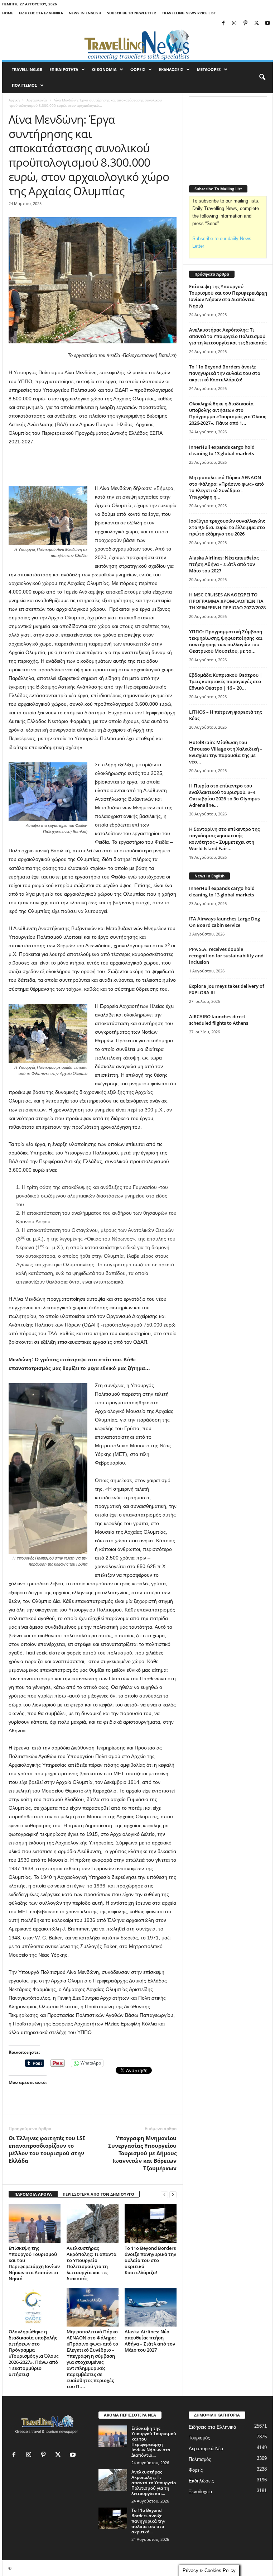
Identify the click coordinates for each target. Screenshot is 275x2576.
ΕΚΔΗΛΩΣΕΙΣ (171, 69)
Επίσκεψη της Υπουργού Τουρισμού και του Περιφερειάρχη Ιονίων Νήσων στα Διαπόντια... (154, 2442)
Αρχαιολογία (37, 100)
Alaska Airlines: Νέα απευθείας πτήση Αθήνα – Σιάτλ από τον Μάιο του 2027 (150, 2341)
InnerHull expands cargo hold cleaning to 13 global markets (222, 450)
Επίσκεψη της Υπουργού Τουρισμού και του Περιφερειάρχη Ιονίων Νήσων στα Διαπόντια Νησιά (34, 2263)
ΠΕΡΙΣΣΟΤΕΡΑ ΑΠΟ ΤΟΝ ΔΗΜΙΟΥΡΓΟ (98, 2194)
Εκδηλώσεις (201, 2481)
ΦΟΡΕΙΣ (138, 69)
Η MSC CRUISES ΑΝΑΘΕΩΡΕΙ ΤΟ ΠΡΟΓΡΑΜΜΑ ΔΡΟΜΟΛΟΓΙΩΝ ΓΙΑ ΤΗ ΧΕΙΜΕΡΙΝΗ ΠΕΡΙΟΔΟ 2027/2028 (227, 601)
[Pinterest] (245, 23)
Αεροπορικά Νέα (206, 2449)
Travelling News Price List (189, 13)
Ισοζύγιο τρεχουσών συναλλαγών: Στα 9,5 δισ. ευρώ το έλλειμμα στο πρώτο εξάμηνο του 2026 (227, 527)
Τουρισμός (199, 2438)
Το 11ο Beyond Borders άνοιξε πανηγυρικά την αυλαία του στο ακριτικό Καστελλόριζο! (150, 2260)
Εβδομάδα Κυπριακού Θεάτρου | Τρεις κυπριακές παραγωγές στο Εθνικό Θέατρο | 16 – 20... (226, 681)
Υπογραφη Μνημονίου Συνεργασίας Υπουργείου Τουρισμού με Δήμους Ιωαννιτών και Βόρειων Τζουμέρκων (142, 2153)
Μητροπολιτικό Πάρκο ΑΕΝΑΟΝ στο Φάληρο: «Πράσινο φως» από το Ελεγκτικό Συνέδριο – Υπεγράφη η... (226, 487)
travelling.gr (27, 69)
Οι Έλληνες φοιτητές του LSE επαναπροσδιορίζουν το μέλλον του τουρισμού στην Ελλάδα (47, 2149)
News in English (85, 13)
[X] (256, 23)
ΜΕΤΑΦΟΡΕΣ (209, 69)
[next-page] (173, 2194)
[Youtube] (267, 23)
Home (8, 13)
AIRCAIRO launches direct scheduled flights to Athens (219, 1020)
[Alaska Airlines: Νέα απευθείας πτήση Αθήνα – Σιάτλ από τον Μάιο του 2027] (151, 2307)
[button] (262, 77)
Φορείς (196, 2470)
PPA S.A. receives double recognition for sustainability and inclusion (226, 956)
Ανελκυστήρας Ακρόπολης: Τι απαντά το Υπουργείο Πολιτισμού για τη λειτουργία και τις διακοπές (91, 2263)
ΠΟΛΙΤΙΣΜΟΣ (25, 85)
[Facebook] (223, 23)
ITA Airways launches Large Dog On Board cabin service (225, 922)
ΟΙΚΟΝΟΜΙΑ (104, 69)
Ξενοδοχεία (201, 2492)
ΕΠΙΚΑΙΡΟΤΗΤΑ (64, 69)
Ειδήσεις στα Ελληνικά (41, 13)
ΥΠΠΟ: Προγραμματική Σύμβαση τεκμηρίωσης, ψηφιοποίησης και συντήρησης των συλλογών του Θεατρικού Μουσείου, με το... (226, 641)
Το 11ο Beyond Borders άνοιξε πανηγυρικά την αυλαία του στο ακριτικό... (148, 2521)
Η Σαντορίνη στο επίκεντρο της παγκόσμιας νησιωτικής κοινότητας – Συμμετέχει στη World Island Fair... (224, 839)
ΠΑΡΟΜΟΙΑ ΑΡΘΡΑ (33, 2194)
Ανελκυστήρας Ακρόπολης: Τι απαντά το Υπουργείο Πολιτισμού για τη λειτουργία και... (154, 2483)
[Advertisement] (93, 465)
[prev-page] (164, 2194)
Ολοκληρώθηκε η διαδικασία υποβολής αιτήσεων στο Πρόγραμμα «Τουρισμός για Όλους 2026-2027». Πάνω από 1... (228, 413)
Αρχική (14, 100)
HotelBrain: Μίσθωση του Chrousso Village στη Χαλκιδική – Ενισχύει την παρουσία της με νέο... (226, 752)
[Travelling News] (137, 44)
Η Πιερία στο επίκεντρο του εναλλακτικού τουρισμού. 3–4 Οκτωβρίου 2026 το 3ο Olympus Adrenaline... (224, 795)
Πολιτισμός (200, 2459)
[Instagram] (234, 23)
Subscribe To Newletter (132, 13)
